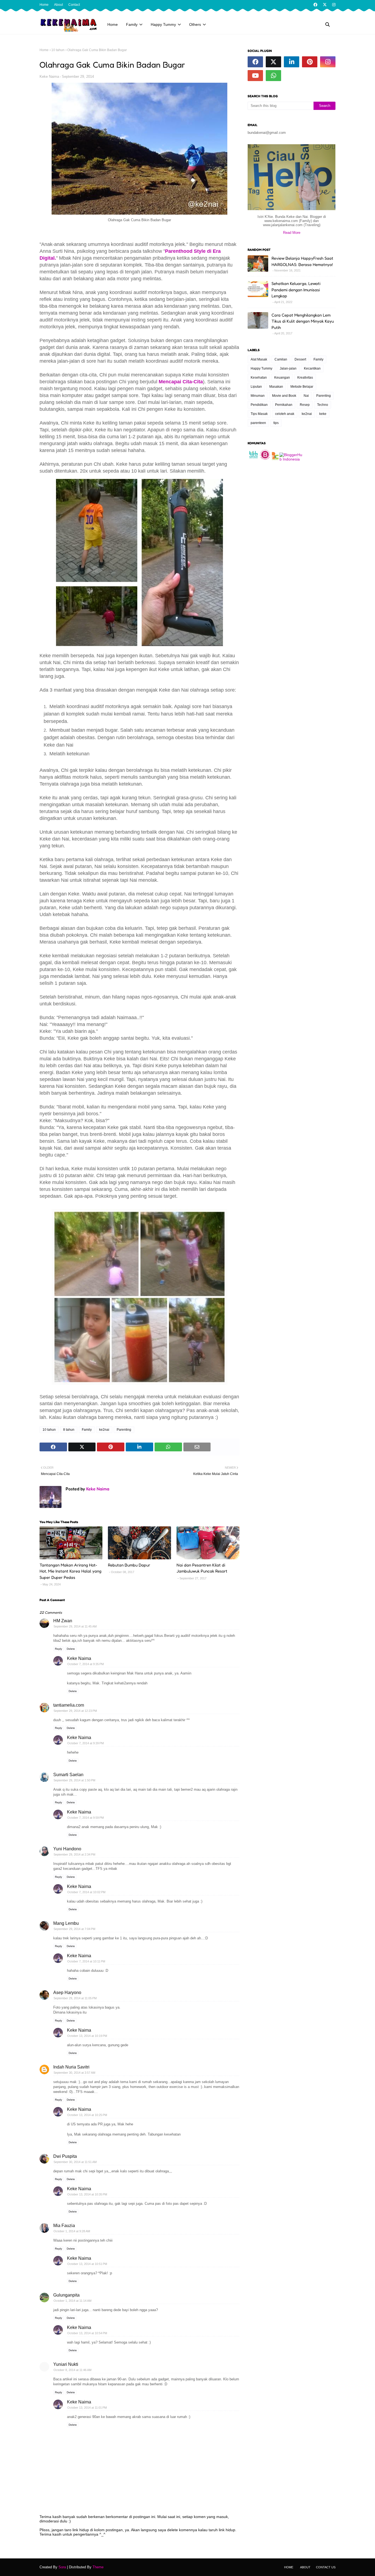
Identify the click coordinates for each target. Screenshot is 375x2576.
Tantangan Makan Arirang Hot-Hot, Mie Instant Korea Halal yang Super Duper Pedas (70, 1571)
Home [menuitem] (113, 24)
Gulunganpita (66, 2295)
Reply (58, 1649)
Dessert (300, 359)
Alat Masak (259, 359)
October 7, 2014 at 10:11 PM (86, 1961)
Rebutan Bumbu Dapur (129, 1565)
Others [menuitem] (195, 24)
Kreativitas (305, 378)
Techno (323, 405)
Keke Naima (49, 77)
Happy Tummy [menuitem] (163, 24)
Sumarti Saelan (68, 1775)
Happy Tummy (261, 368)
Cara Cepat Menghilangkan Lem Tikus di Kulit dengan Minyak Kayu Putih (303, 321)
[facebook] (315, 5)
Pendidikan (259, 405)
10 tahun (58, 50)
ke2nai (104, 1430)
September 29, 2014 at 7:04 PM (74, 1929)
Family (87, 1430)
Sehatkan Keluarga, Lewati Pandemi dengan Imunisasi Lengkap (296, 290)
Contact (74, 5)
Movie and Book (284, 396)
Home (44, 5)
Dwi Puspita (65, 2156)
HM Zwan (63, 1621)
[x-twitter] (325, 5)
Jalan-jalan (288, 368)
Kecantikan (312, 368)
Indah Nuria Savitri (71, 2067)
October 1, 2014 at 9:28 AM (72, 2231)
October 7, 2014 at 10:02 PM (86, 1892)
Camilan (281, 359)
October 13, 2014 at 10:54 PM (87, 2333)
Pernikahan (284, 405)
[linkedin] (292, 62)
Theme (98, 2567)
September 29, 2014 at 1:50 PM (74, 1780)
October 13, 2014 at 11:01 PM (87, 2408)
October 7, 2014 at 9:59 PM (86, 1818)
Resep (305, 405)
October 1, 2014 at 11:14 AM (72, 2301)
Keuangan (282, 378)
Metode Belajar (302, 387)
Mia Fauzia (64, 2226)
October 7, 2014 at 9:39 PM (86, 1743)
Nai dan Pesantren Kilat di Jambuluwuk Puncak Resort (202, 1568)
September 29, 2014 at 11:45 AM (75, 1626)
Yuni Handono (67, 1849)
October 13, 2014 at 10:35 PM (87, 2194)
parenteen (258, 423)
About (58, 5)
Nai (306, 396)
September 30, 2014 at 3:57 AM (74, 2073)
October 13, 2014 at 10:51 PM (87, 2264)
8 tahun (69, 1430)
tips (276, 423)
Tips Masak (259, 414)
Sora (62, 2567)
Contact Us (326, 2567)
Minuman (258, 396)
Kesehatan (259, 378)
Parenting (124, 1430)
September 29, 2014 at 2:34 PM (74, 1854)
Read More (292, 233)
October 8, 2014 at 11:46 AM (72, 2370)
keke (323, 414)
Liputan (256, 387)
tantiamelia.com (69, 1705)
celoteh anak (285, 414)
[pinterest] (310, 62)
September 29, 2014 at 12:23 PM (75, 1711)
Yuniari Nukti (66, 2364)
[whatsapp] (273, 76)
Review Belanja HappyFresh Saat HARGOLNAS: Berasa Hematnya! (302, 261)
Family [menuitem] (132, 24)
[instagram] (333, 5)
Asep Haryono (67, 1993)
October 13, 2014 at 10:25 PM (87, 2115)
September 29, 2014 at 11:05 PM (75, 1998)
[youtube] (255, 76)
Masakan (276, 387)
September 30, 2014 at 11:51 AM (75, 2162)
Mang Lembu (66, 1923)
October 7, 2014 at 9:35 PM (86, 1664)
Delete (71, 1649)
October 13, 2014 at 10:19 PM (87, 2036)
